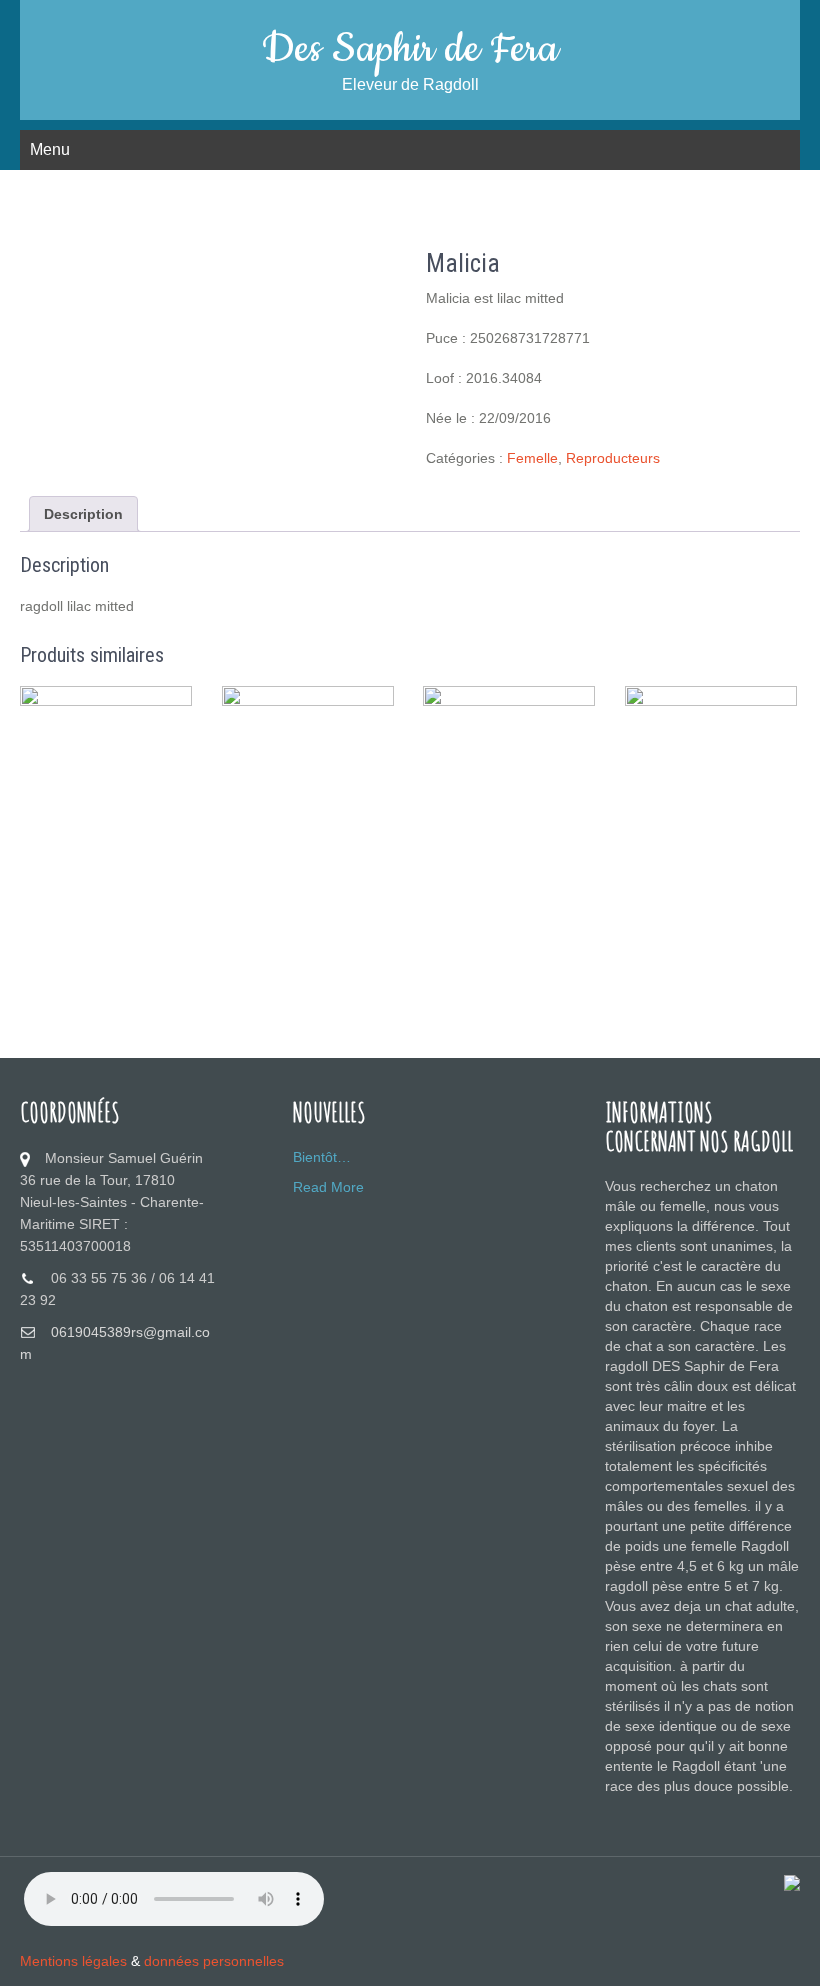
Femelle (532, 458)
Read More (328, 1187)
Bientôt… (322, 1157)
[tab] (83, 514)
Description (83, 514)
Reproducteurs (613, 458)
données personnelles (214, 1961)
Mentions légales (73, 1961)
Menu (50, 149)
